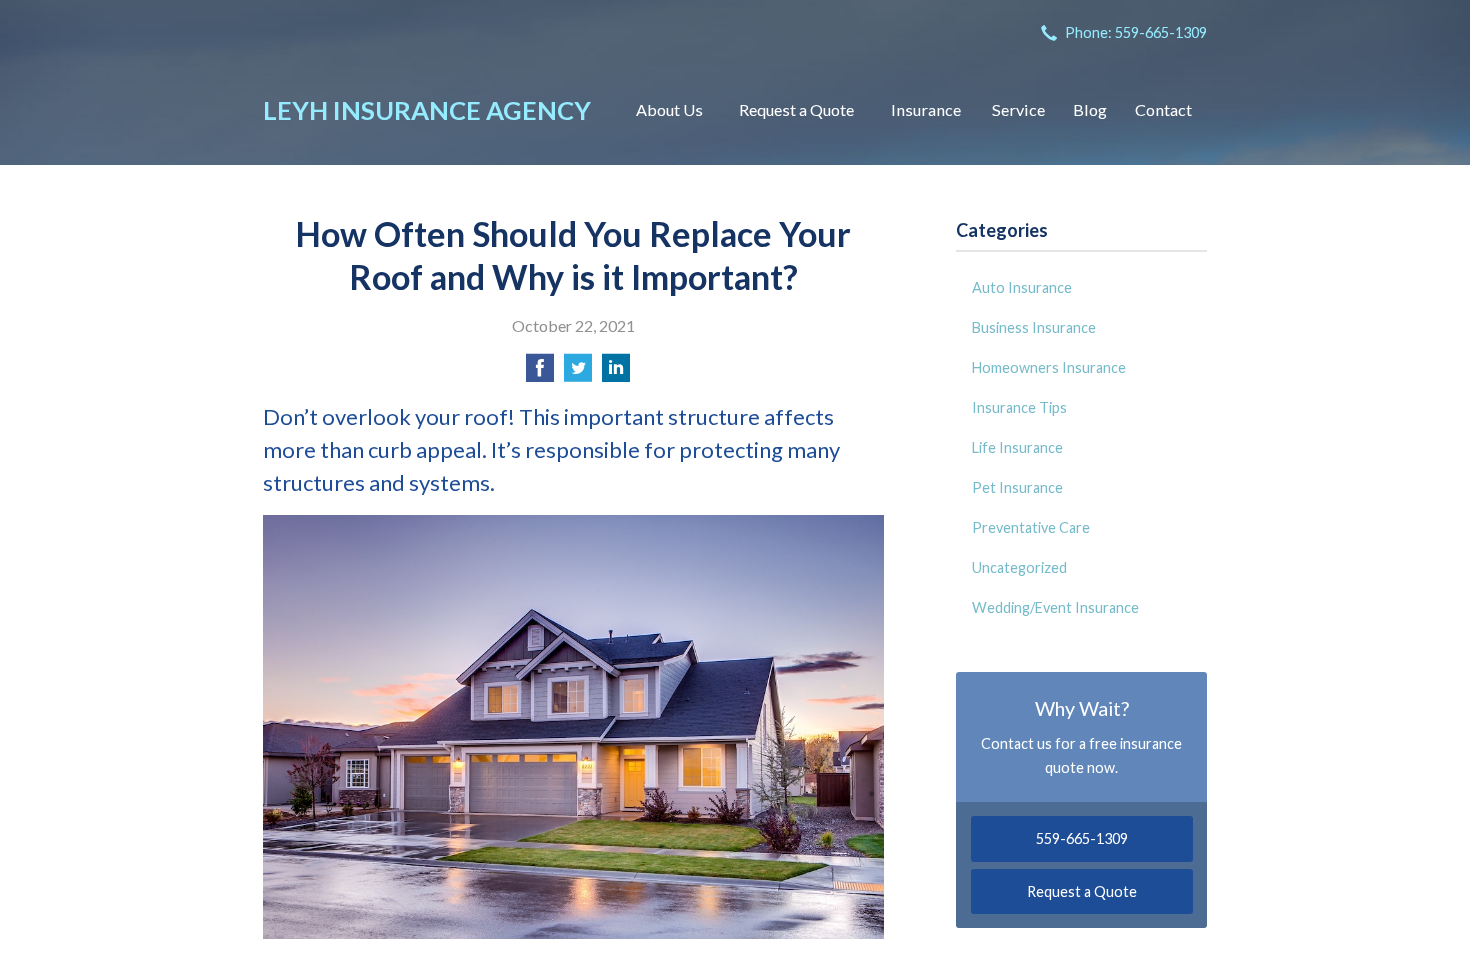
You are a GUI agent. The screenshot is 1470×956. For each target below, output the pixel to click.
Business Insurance (1034, 327)
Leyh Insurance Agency (427, 110)
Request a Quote (796, 109)
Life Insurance (1017, 447)
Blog (1090, 109)
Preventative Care (1031, 527)
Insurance (926, 109)
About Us (669, 109)
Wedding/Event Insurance (1055, 607)
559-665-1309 (1082, 838)
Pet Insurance (1017, 487)
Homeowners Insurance (1049, 367)
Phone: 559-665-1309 (1136, 32)
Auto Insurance (1022, 287)
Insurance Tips (1019, 407)
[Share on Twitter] (578, 373)
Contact (1163, 109)
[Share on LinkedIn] (616, 373)
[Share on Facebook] (540, 373)
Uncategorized (1019, 567)
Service (1018, 109)
